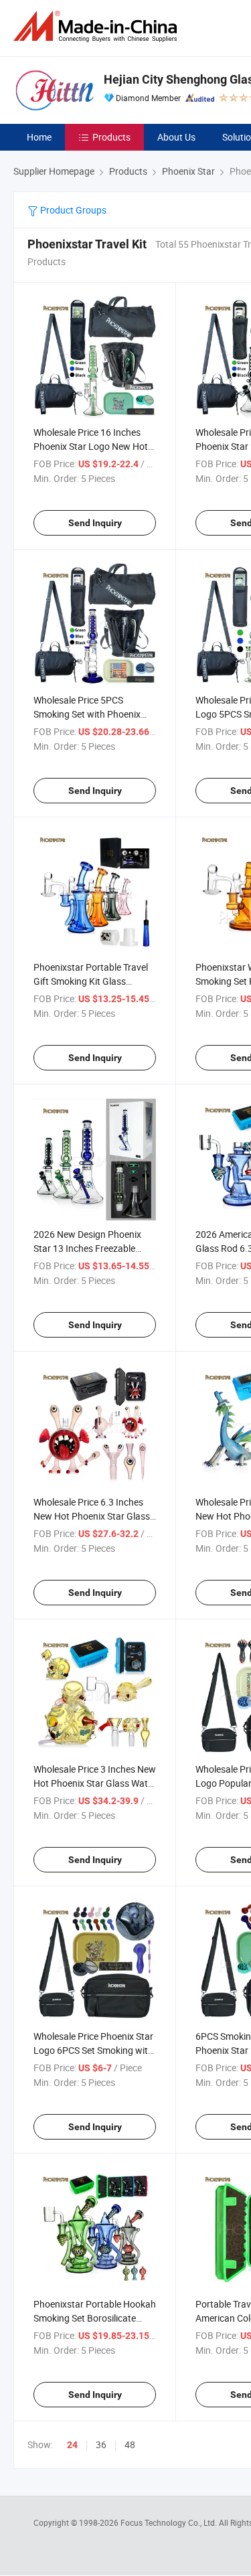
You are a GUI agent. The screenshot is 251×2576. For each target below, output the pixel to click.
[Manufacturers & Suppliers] (98, 26)
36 (101, 2444)
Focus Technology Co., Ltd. (170, 2522)
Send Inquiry (95, 523)
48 (130, 2444)
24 (72, 2445)
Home (39, 137)
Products (111, 137)
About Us (176, 137)
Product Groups (72, 210)
